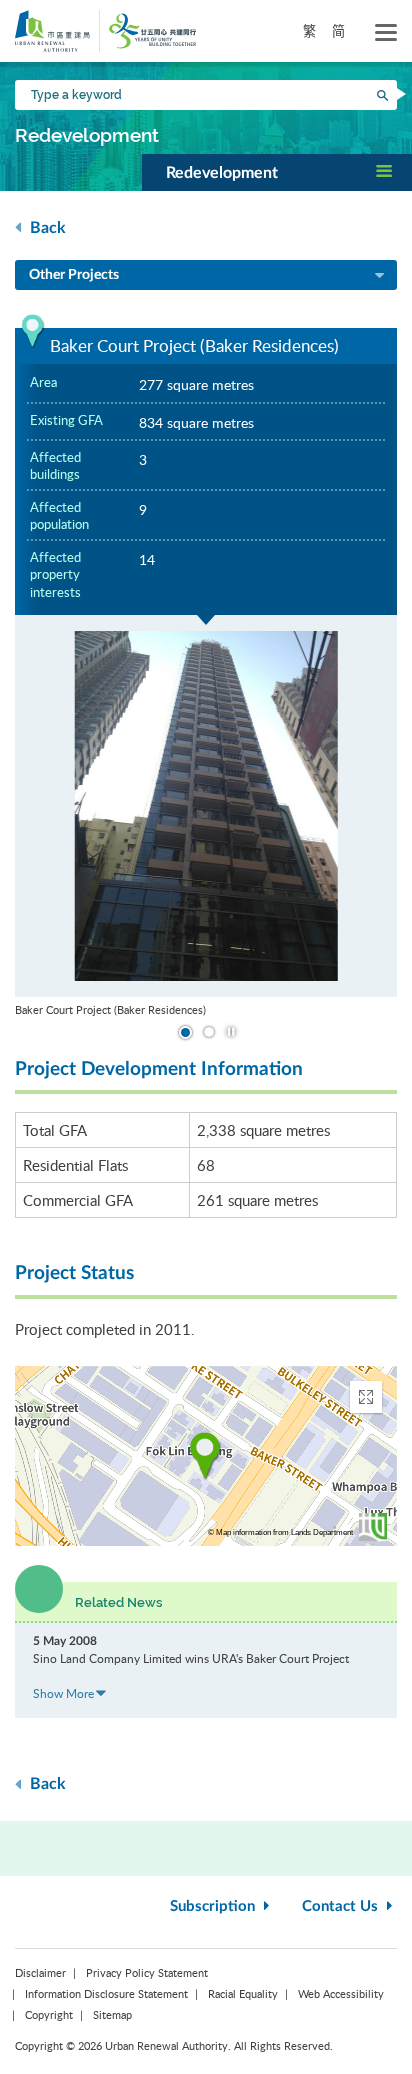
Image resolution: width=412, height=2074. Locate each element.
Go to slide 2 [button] (209, 1032)
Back (46, 228)
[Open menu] (386, 33)
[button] (277, 172)
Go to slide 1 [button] (185, 1032)
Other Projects (74, 275)
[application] (206, 1456)
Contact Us (342, 1906)
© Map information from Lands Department (280, 1532)
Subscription (214, 1906)
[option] (206, 816)
